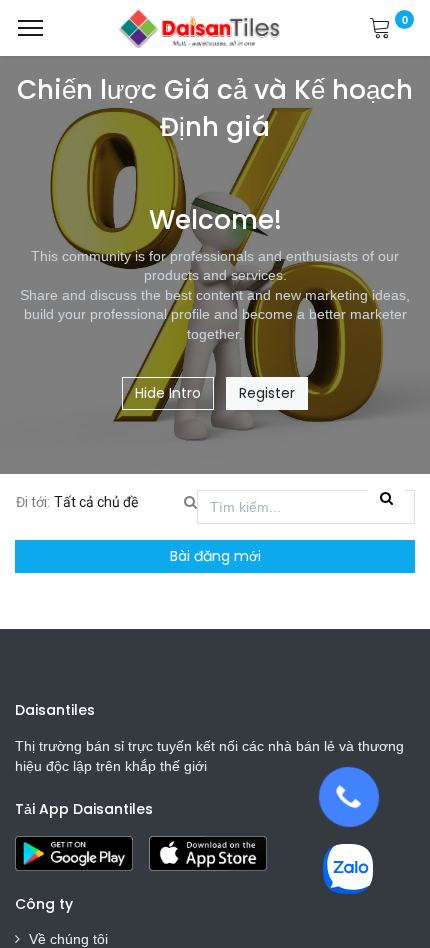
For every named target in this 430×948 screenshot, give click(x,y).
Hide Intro (168, 393)
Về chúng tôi (68, 939)
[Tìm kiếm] (386, 499)
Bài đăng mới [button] (215, 556)
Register (267, 393)
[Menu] (30, 28)
